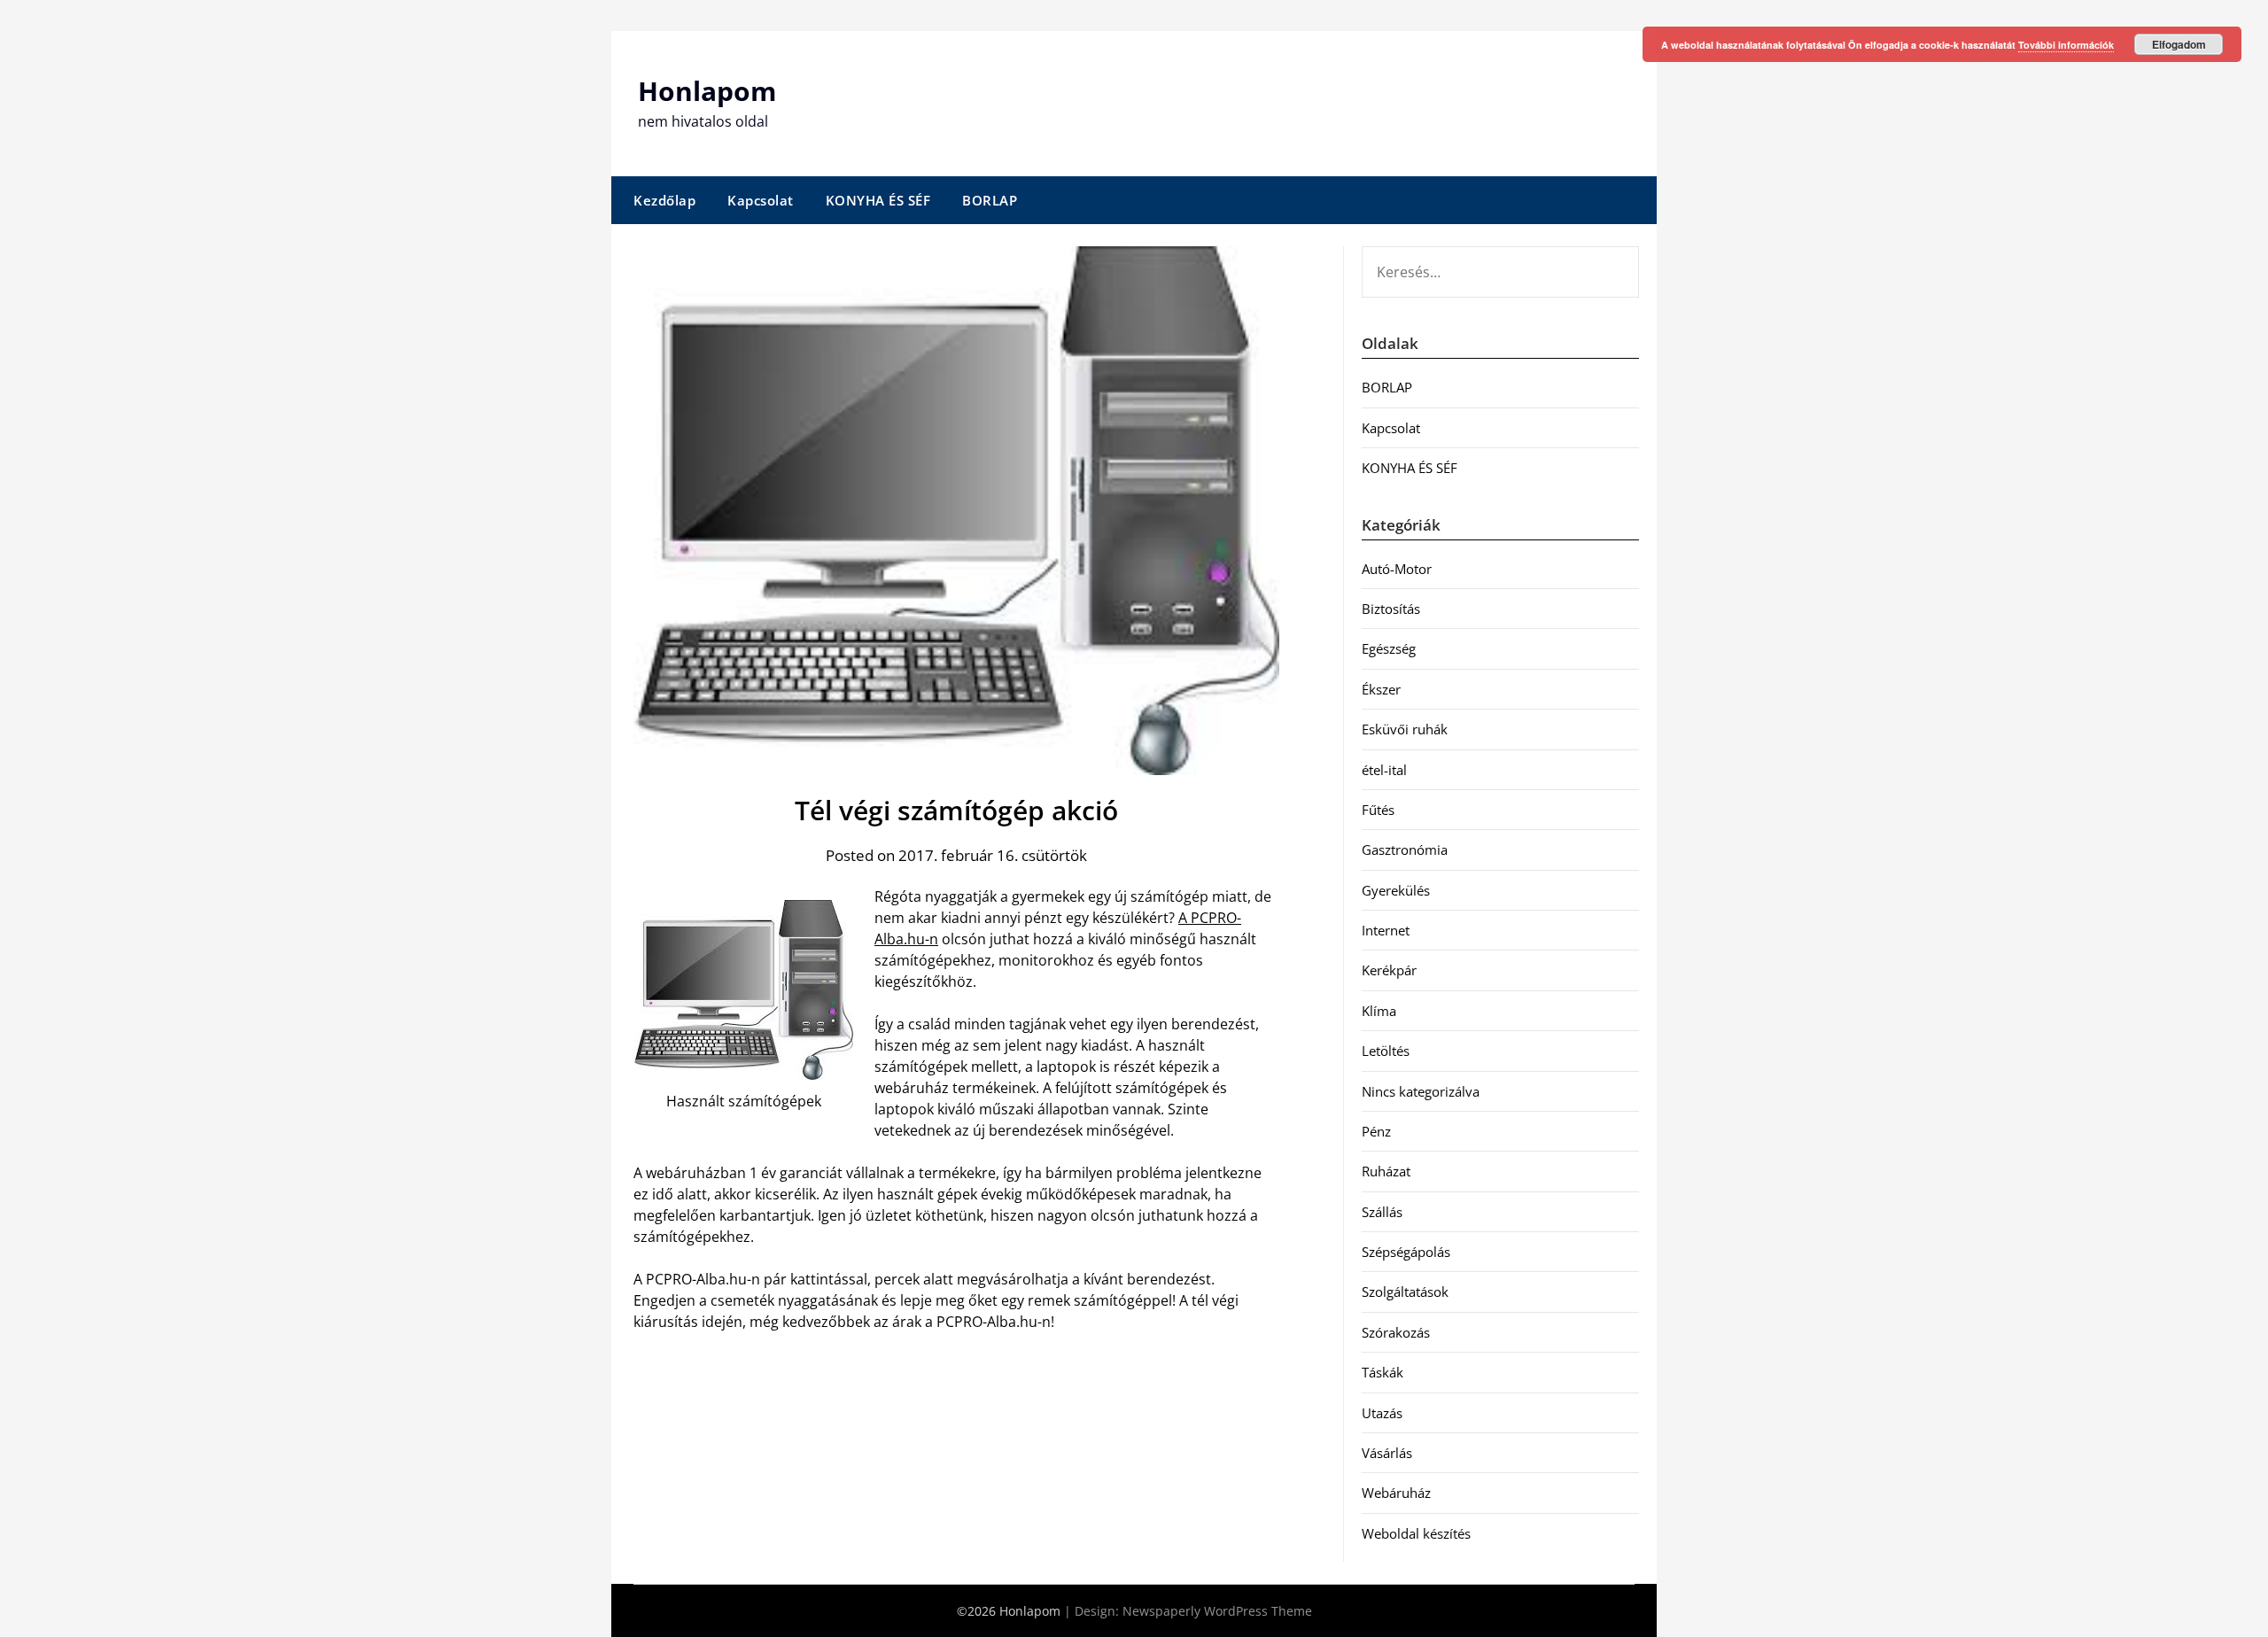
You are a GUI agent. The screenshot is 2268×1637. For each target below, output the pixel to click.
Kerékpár (1389, 970)
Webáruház (1396, 1493)
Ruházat (1386, 1171)
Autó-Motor (1397, 569)
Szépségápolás (1406, 1252)
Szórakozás (1396, 1332)
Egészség (1389, 648)
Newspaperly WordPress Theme (1217, 1611)
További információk (2066, 45)
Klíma (1379, 1011)
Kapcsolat (761, 200)
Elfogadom (2179, 44)
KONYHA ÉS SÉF (878, 200)
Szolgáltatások (1405, 1292)
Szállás (1382, 1212)
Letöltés (1386, 1051)
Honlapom (707, 91)
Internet (1386, 930)
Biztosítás (1391, 609)
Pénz (1376, 1131)
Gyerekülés (1396, 890)
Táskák (1383, 1372)
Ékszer (1381, 689)
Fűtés (1378, 810)
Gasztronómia (1405, 850)
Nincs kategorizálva (1421, 1091)
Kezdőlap (664, 200)
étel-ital (1384, 770)
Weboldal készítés (1416, 1533)
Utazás (1382, 1413)
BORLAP (990, 200)
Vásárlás (1387, 1453)
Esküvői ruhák (1405, 729)
